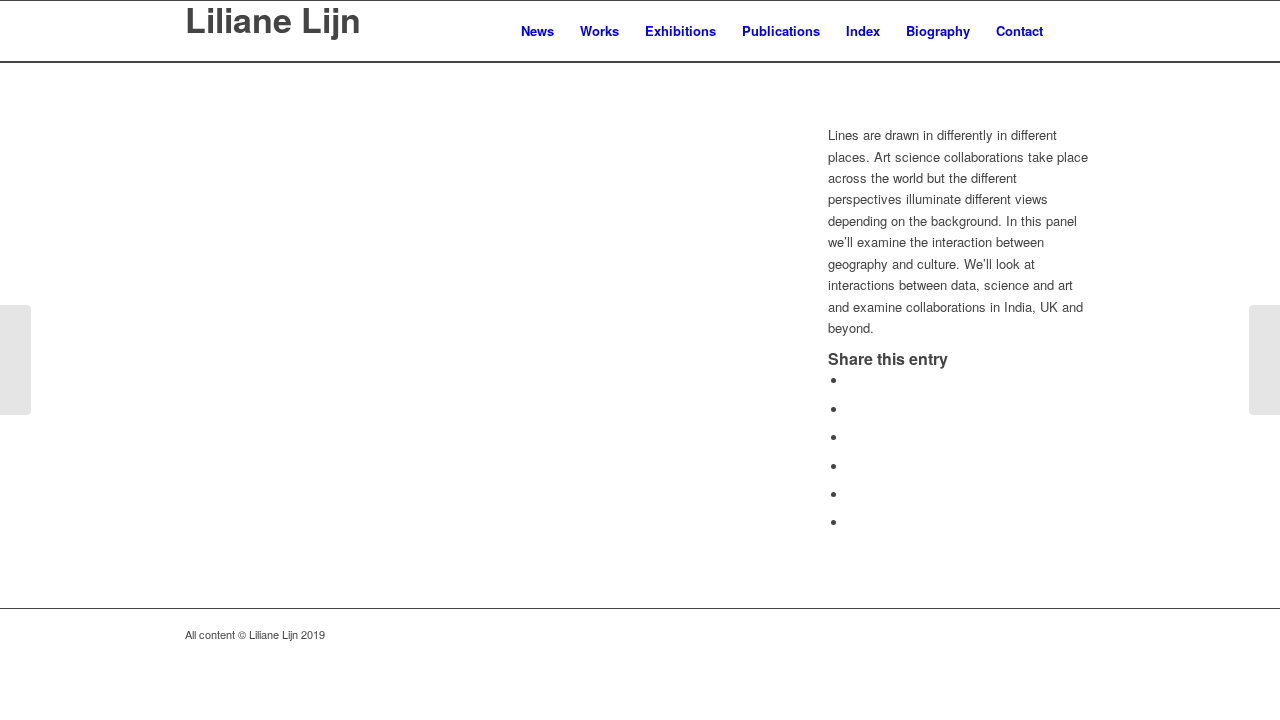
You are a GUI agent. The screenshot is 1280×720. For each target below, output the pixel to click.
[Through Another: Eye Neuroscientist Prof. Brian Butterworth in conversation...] (15, 360)
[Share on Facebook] (853, 380)
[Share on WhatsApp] (853, 437)
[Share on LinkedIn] (853, 494)
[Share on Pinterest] (853, 466)
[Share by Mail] (853, 522)
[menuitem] (537, 31)
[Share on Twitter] (853, 409)
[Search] (1075, 31)
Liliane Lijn (273, 22)
